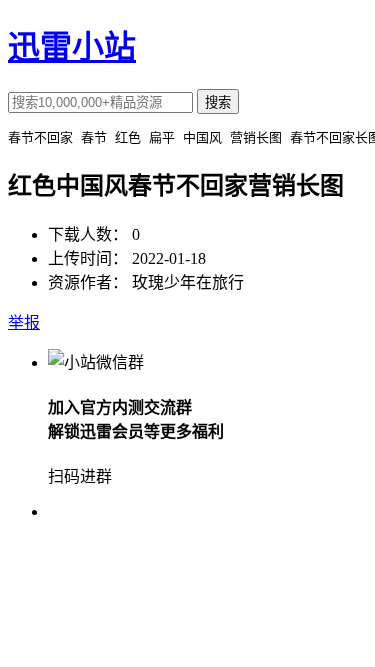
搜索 (218, 102)
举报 (24, 322)
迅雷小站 (72, 47)
